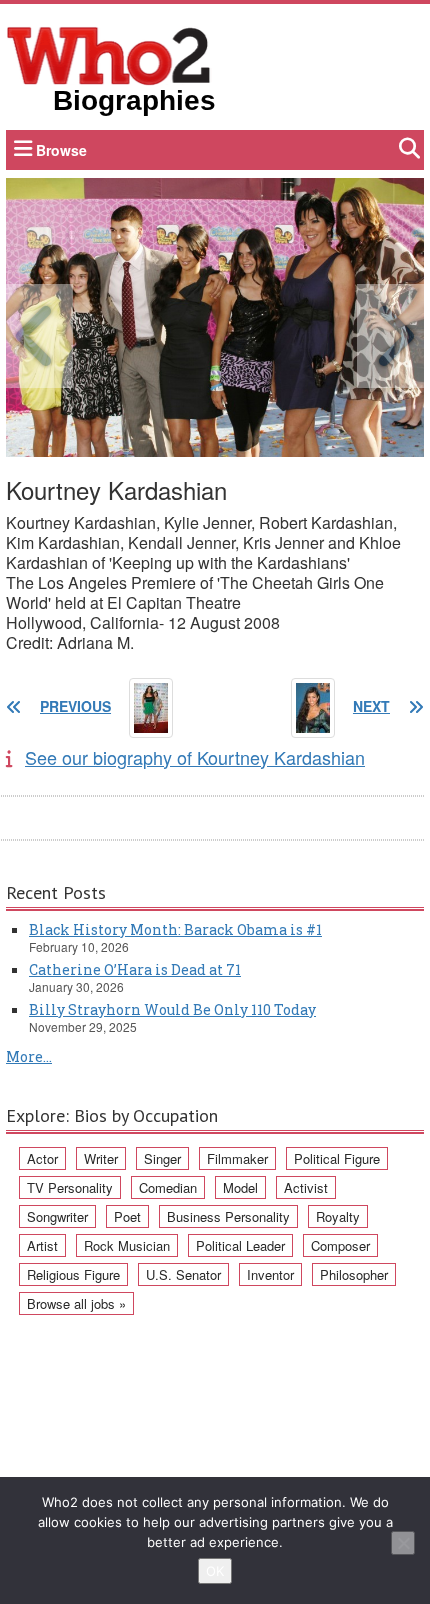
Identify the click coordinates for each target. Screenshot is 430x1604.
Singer (162, 1158)
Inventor (270, 1274)
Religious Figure (73, 1274)
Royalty (338, 1216)
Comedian (168, 1187)
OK (215, 1571)
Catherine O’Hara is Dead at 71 (135, 969)
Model (240, 1187)
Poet (127, 1216)
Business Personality (228, 1216)
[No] (403, 1543)
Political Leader (240, 1245)
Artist (42, 1245)
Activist (306, 1187)
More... (29, 1056)
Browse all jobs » (76, 1303)
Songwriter (57, 1216)
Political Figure (337, 1158)
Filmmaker (237, 1158)
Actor (42, 1158)
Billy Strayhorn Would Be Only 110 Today (172, 1009)
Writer (101, 1158)
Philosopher (354, 1274)
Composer (340, 1245)
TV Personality (70, 1187)
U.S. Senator (183, 1274)
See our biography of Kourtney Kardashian (195, 757)
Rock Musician (127, 1245)
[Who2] (109, 54)
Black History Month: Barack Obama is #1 (175, 929)
